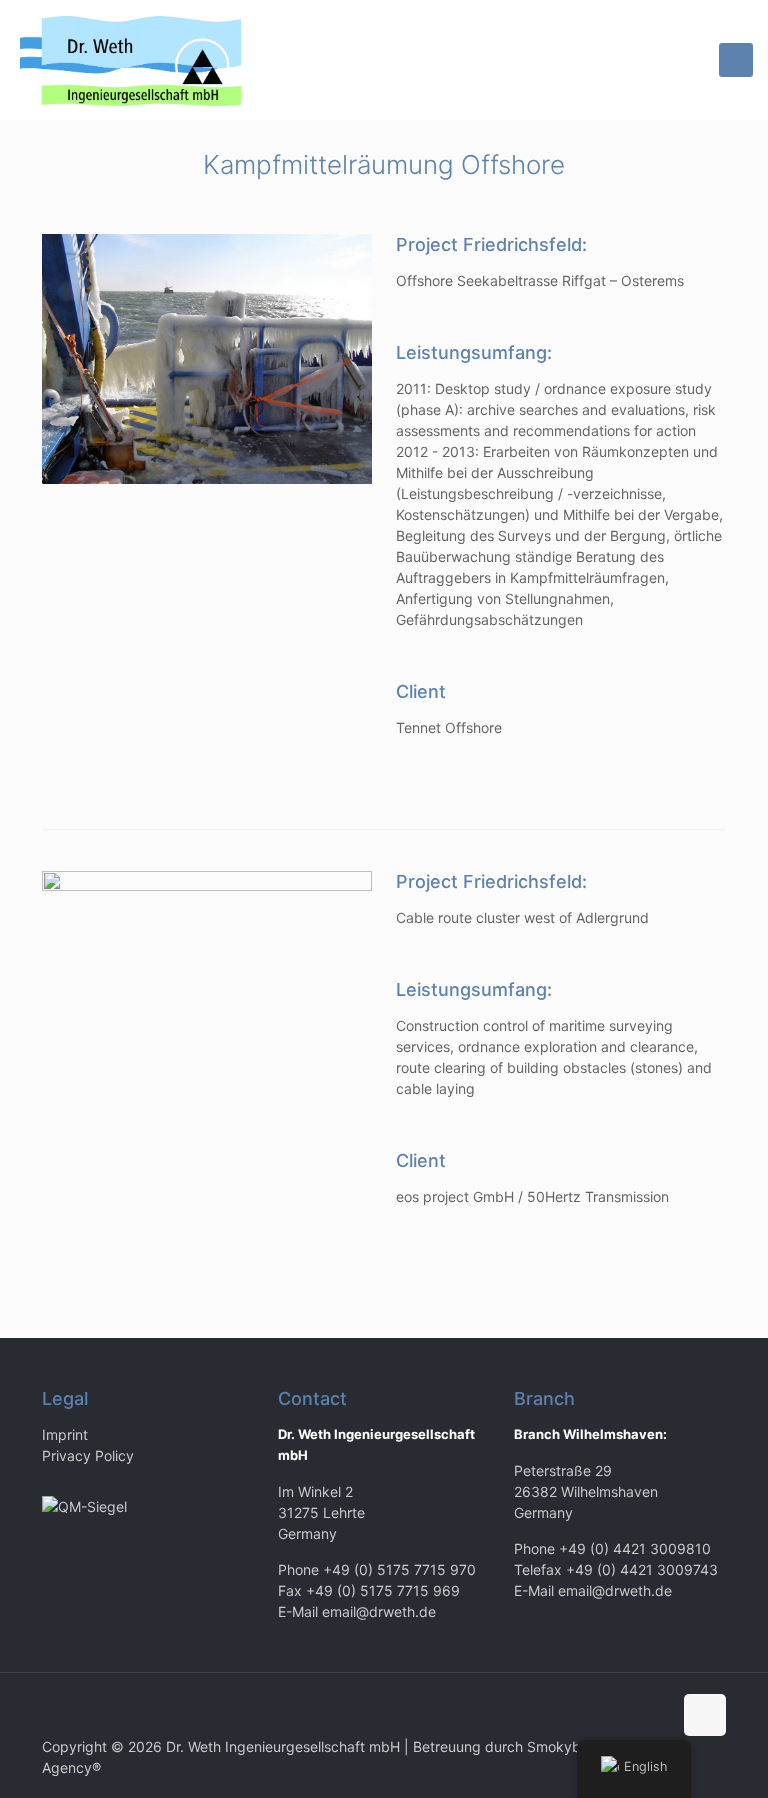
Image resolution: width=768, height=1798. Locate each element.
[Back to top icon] (705, 1715)
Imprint (65, 1434)
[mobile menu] (736, 60)
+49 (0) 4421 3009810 (635, 1548)
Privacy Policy (88, 1455)
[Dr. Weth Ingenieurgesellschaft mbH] (130, 60)
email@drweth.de (379, 1611)
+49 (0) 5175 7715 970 (399, 1569)
